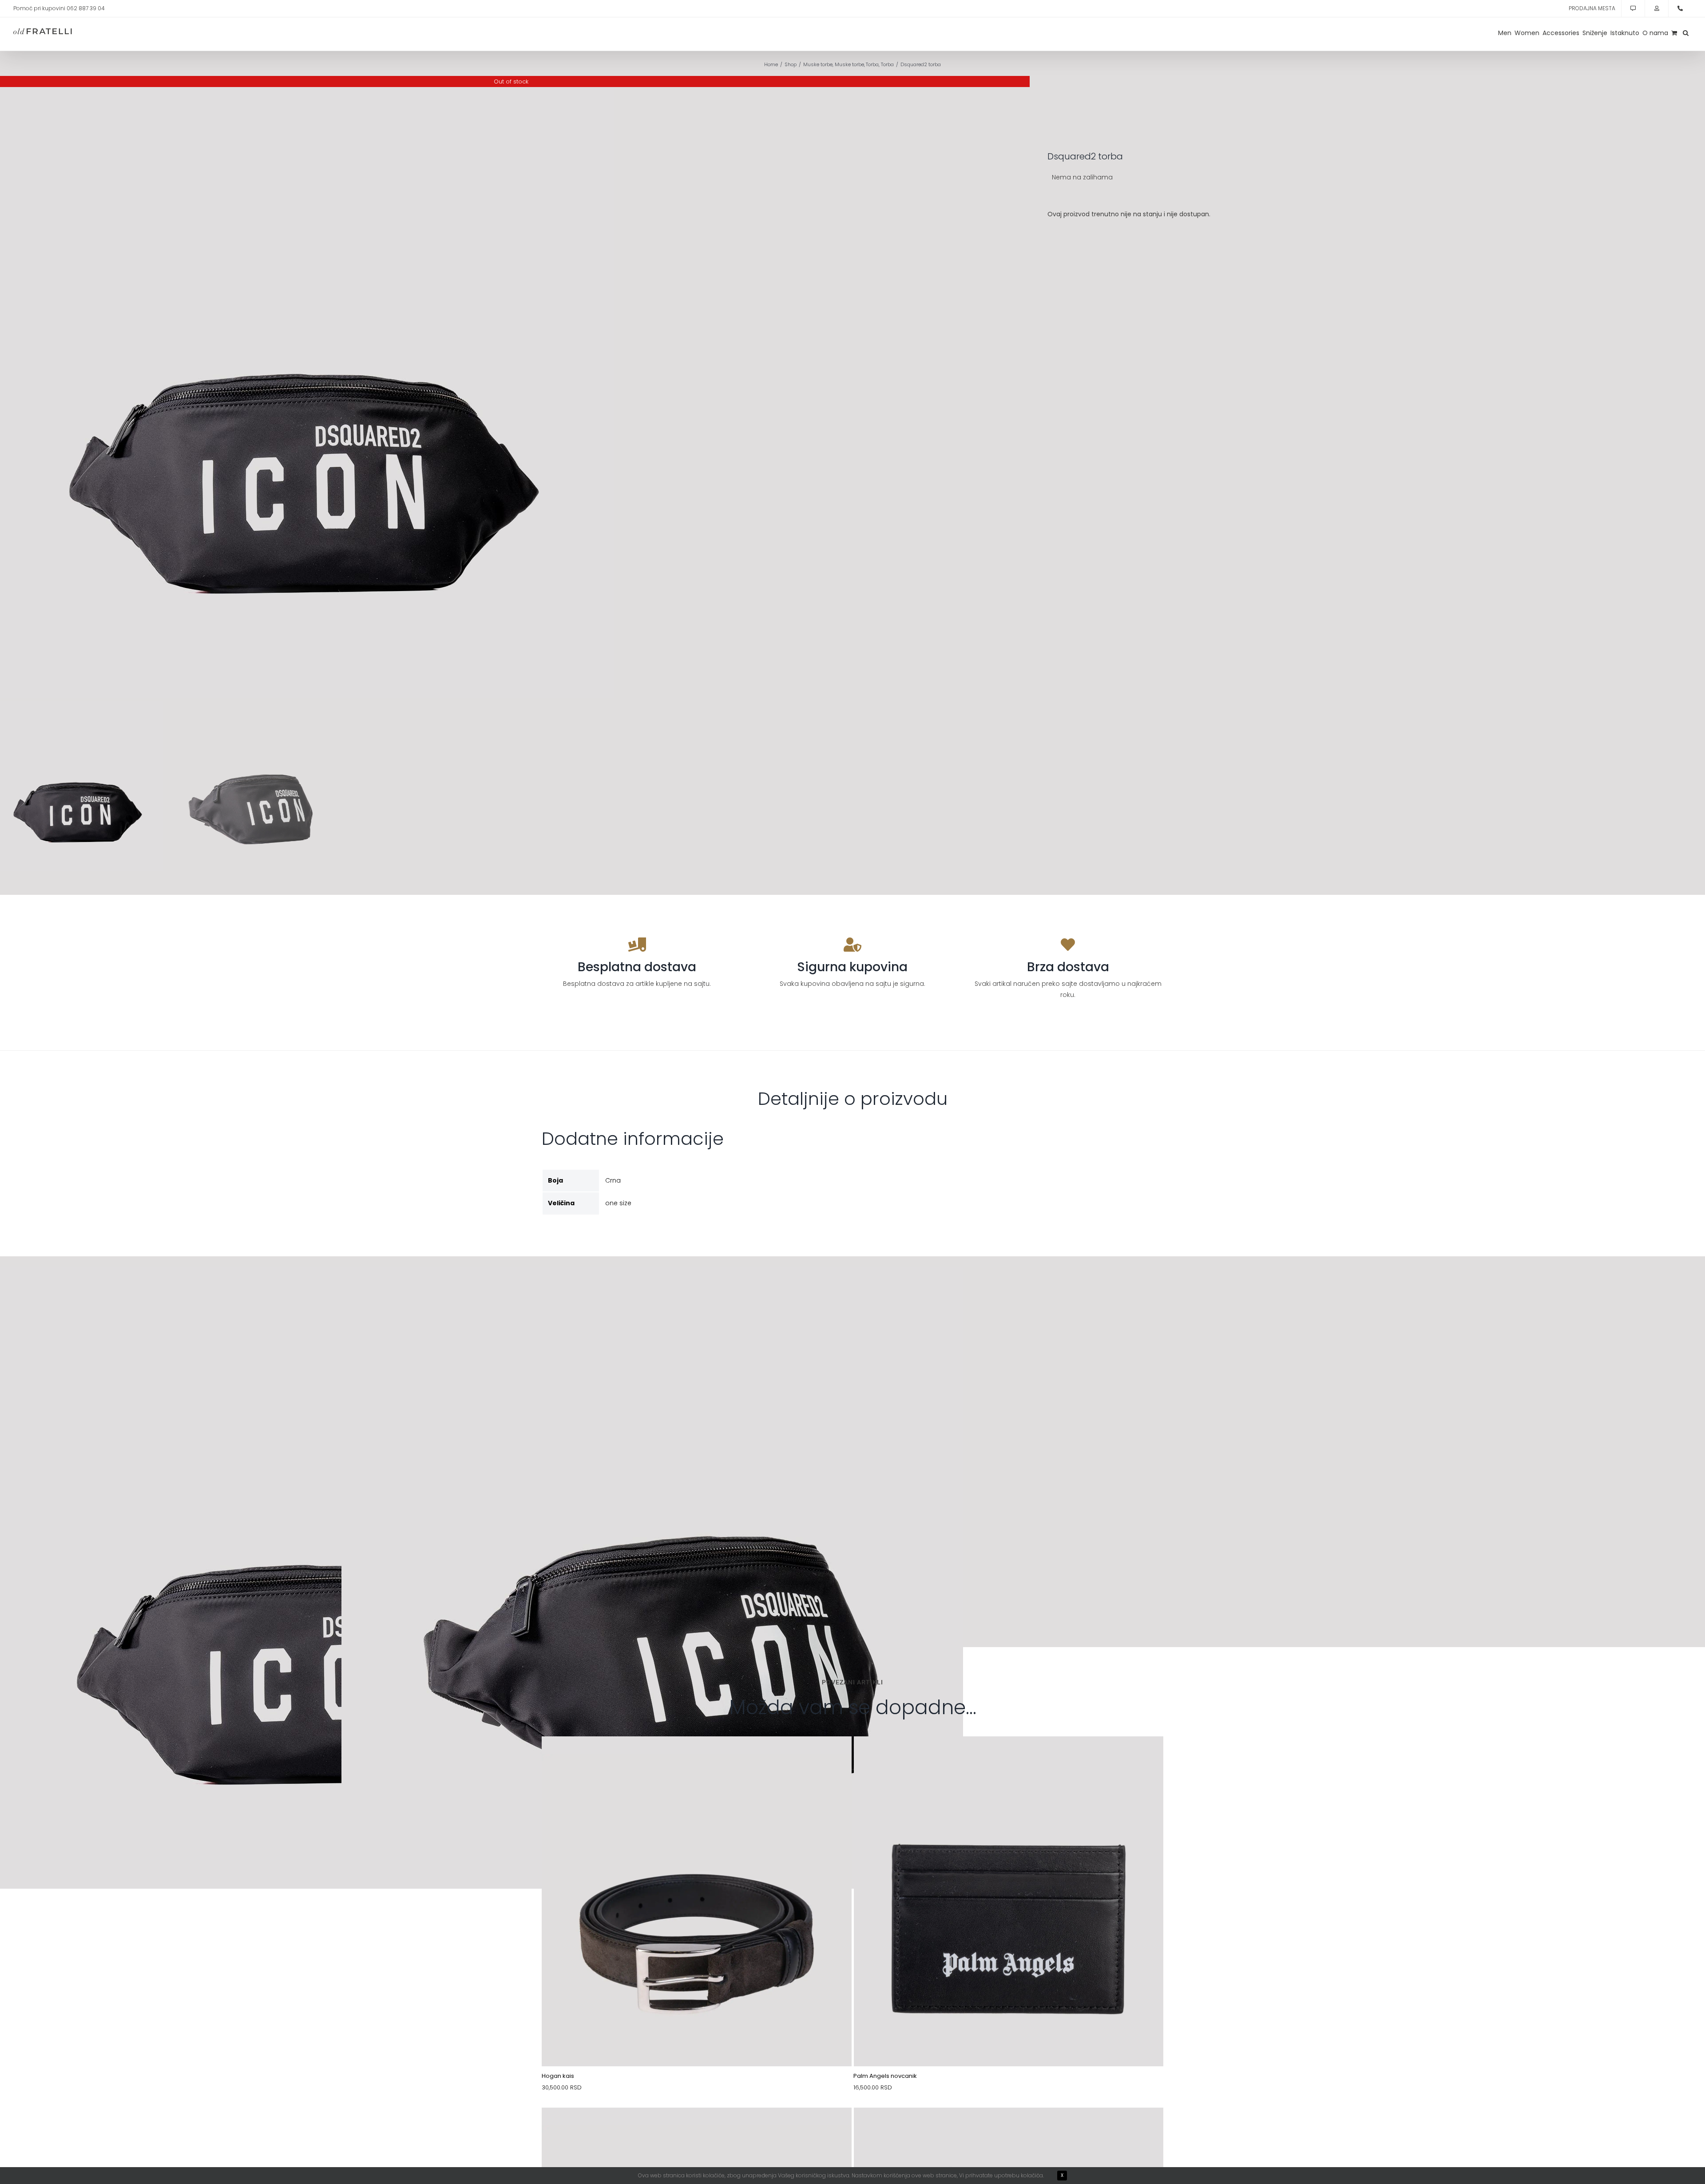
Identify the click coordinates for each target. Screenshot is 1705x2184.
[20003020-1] (697, 1757)
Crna (613, 1180)
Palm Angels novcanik (885, 2076)
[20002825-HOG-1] (697, 2128)
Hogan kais (558, 2076)
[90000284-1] (1009, 1757)
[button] (1686, 33)
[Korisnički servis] (1633, 8)
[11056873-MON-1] (1009, 2128)
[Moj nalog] (1657, 8)
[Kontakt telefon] (1680, 8)
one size (618, 1203)
